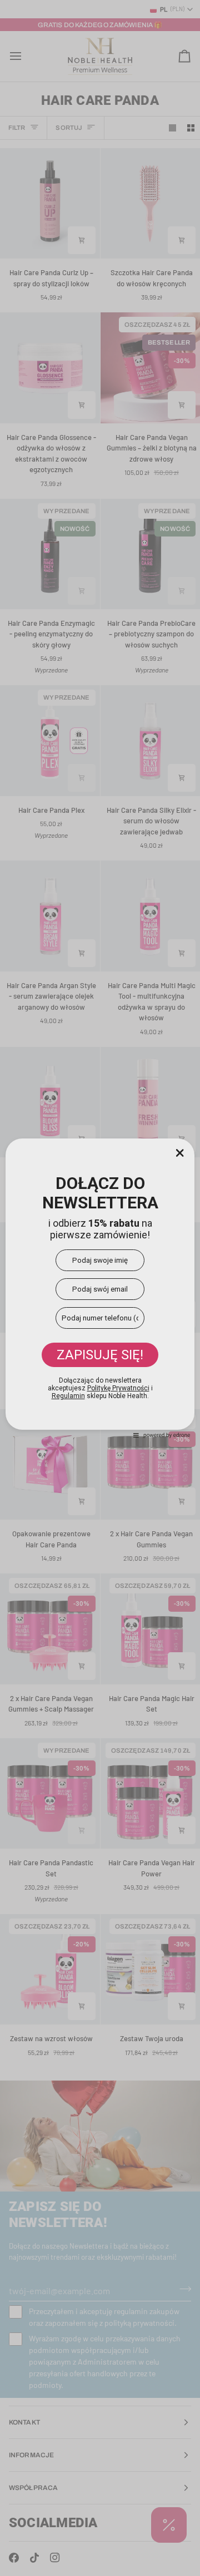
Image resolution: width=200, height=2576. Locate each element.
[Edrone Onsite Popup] (100, 1288)
